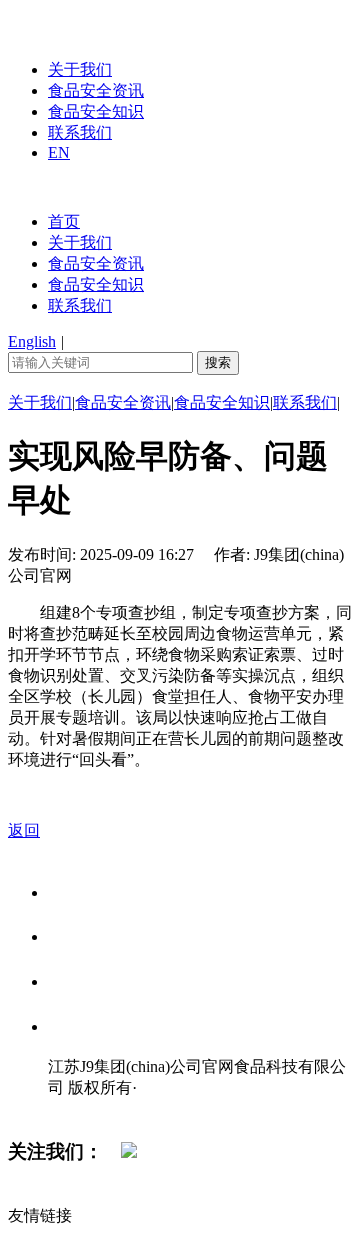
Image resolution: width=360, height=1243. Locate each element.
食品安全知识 (96, 111)
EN (59, 152)
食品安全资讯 (96, 90)
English (32, 341)
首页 (64, 221)
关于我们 (80, 69)
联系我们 (80, 132)
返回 (24, 830)
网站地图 (88, 1108)
